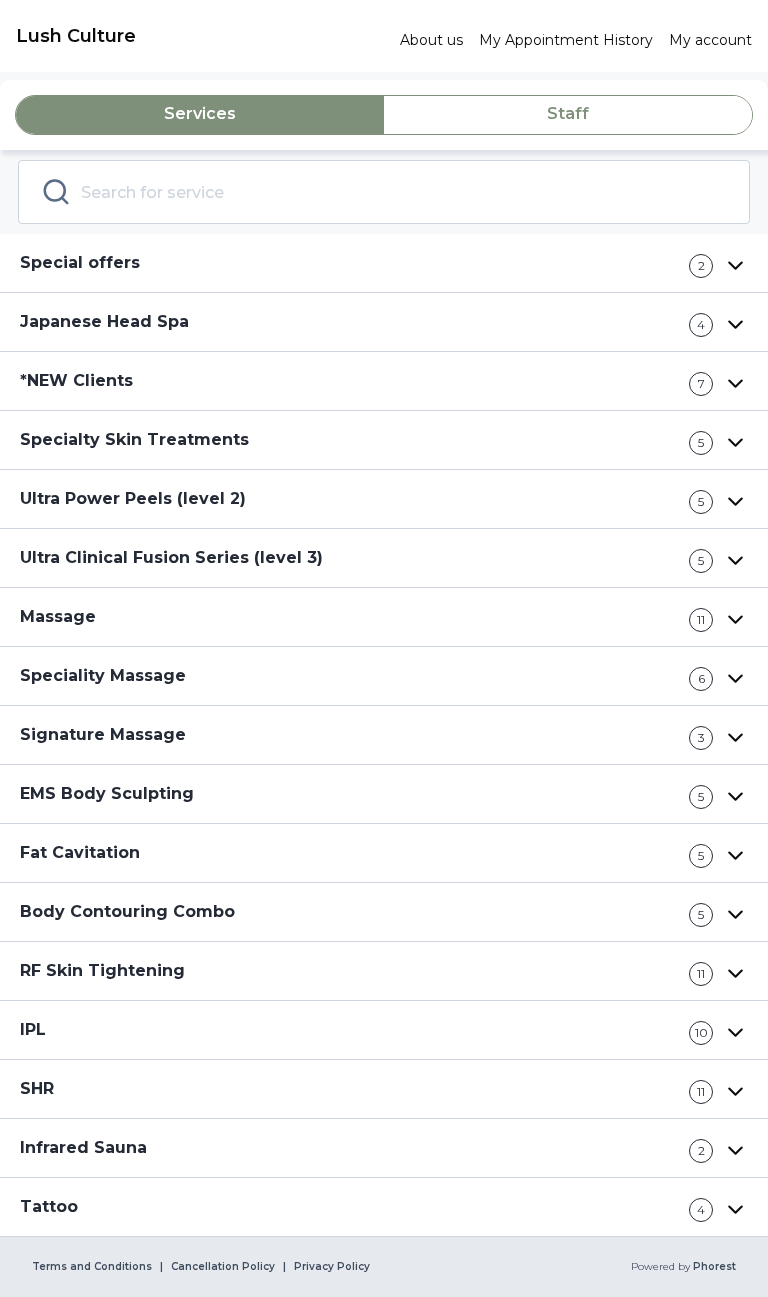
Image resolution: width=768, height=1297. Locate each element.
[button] (384, 263)
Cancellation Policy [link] (223, 1267)
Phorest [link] (714, 1267)
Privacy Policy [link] (332, 1267)
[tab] (200, 115)
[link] (200, 36)
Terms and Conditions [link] (92, 1267)
